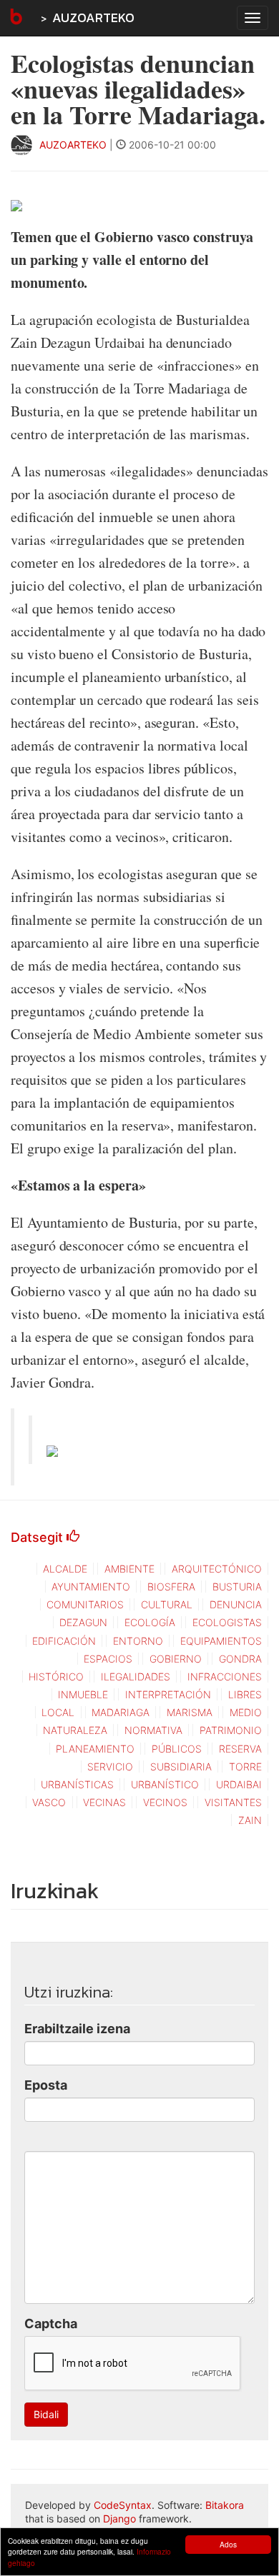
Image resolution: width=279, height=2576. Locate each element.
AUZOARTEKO (93, 17)
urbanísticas (77, 1784)
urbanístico (165, 1784)
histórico (56, 1677)
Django (119, 2519)
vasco (49, 1802)
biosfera (171, 1587)
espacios (108, 1659)
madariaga (121, 1712)
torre (245, 1766)
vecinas (104, 1802)
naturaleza (75, 1730)
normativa (153, 1730)
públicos (177, 1749)
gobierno (176, 1659)
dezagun (83, 1622)
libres (245, 1694)
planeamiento (95, 1749)
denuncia (236, 1604)
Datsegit (39, 1537)
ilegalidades (136, 1677)
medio (246, 1712)
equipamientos (221, 1641)
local (58, 1712)
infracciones (225, 1677)
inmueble (83, 1694)
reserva (240, 1749)
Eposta (46, 2085)
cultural (167, 1604)
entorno (138, 1641)
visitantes (233, 1802)
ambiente (129, 1569)
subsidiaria (181, 1766)
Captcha (51, 2324)
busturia (237, 1587)
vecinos (165, 1802)
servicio (110, 1766)
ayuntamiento (91, 1587)
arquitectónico (217, 1569)
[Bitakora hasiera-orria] (15, 18)
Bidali (46, 2414)
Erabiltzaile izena (77, 2029)
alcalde (65, 1569)
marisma (190, 1712)
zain (250, 1820)
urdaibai (239, 1784)
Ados (228, 2544)
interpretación (168, 1694)
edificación (64, 1641)
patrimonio (231, 1730)
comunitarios (85, 1604)
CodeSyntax (123, 2505)
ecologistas (227, 1622)
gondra (240, 1659)
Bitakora (225, 2505)
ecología (150, 1622)
